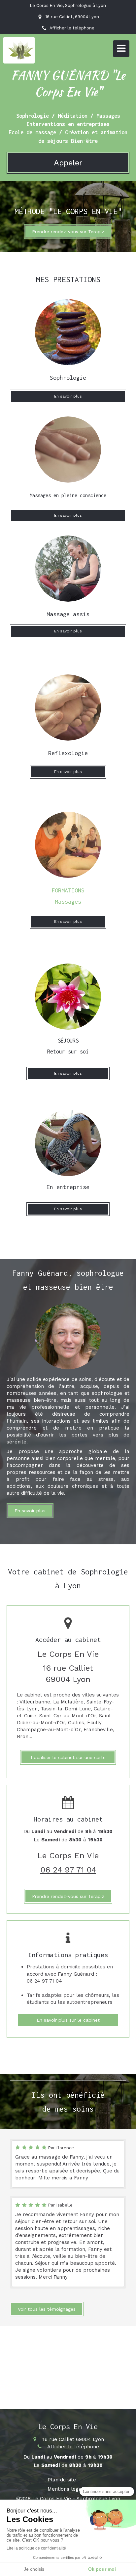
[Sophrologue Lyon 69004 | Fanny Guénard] (21, 50)
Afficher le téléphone (72, 28)
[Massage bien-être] (68, 450)
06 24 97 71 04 (68, 1870)
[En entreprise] (68, 569)
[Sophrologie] (68, 332)
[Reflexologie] (68, 708)
